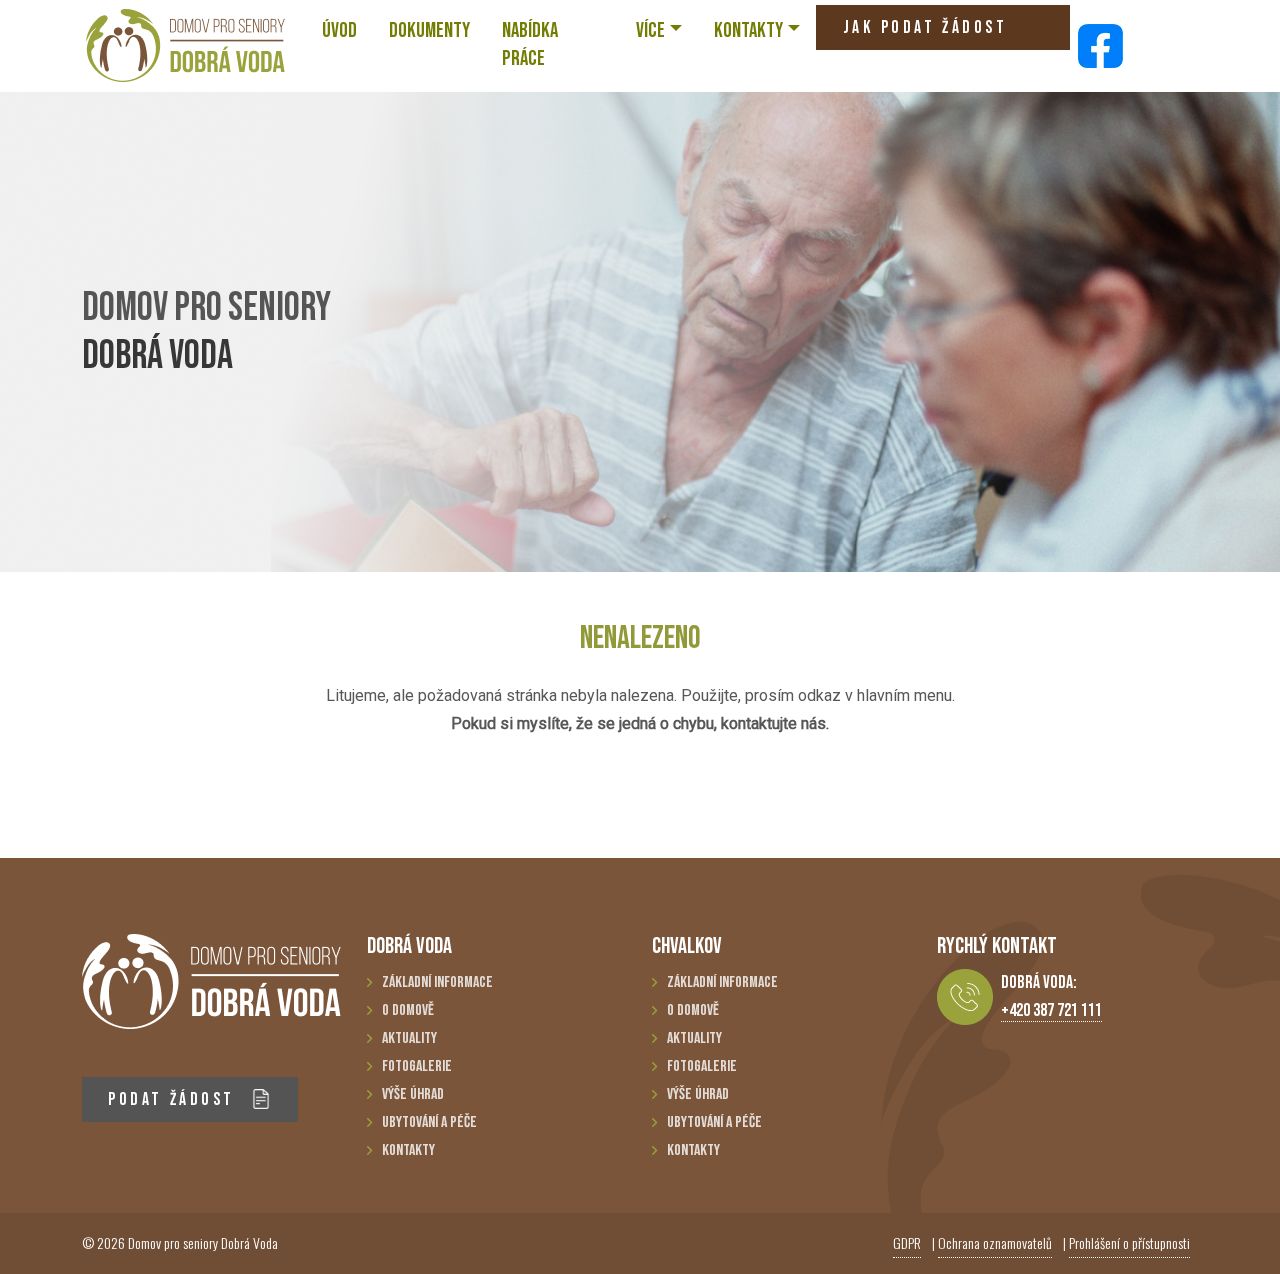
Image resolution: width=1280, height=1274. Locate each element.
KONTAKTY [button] (748, 30)
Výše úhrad (413, 1094)
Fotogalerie (417, 1066)
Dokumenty (429, 30)
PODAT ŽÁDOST (174, 1099)
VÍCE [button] (650, 30)
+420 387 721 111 (1051, 1010)
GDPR (907, 1242)
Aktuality (409, 1038)
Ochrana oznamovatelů (995, 1242)
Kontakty (408, 1150)
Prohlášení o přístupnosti (1129, 1242)
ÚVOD (339, 30)
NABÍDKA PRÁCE (530, 44)
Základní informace (437, 982)
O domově (408, 1010)
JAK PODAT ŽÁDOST (925, 27)
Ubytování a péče (429, 1122)
